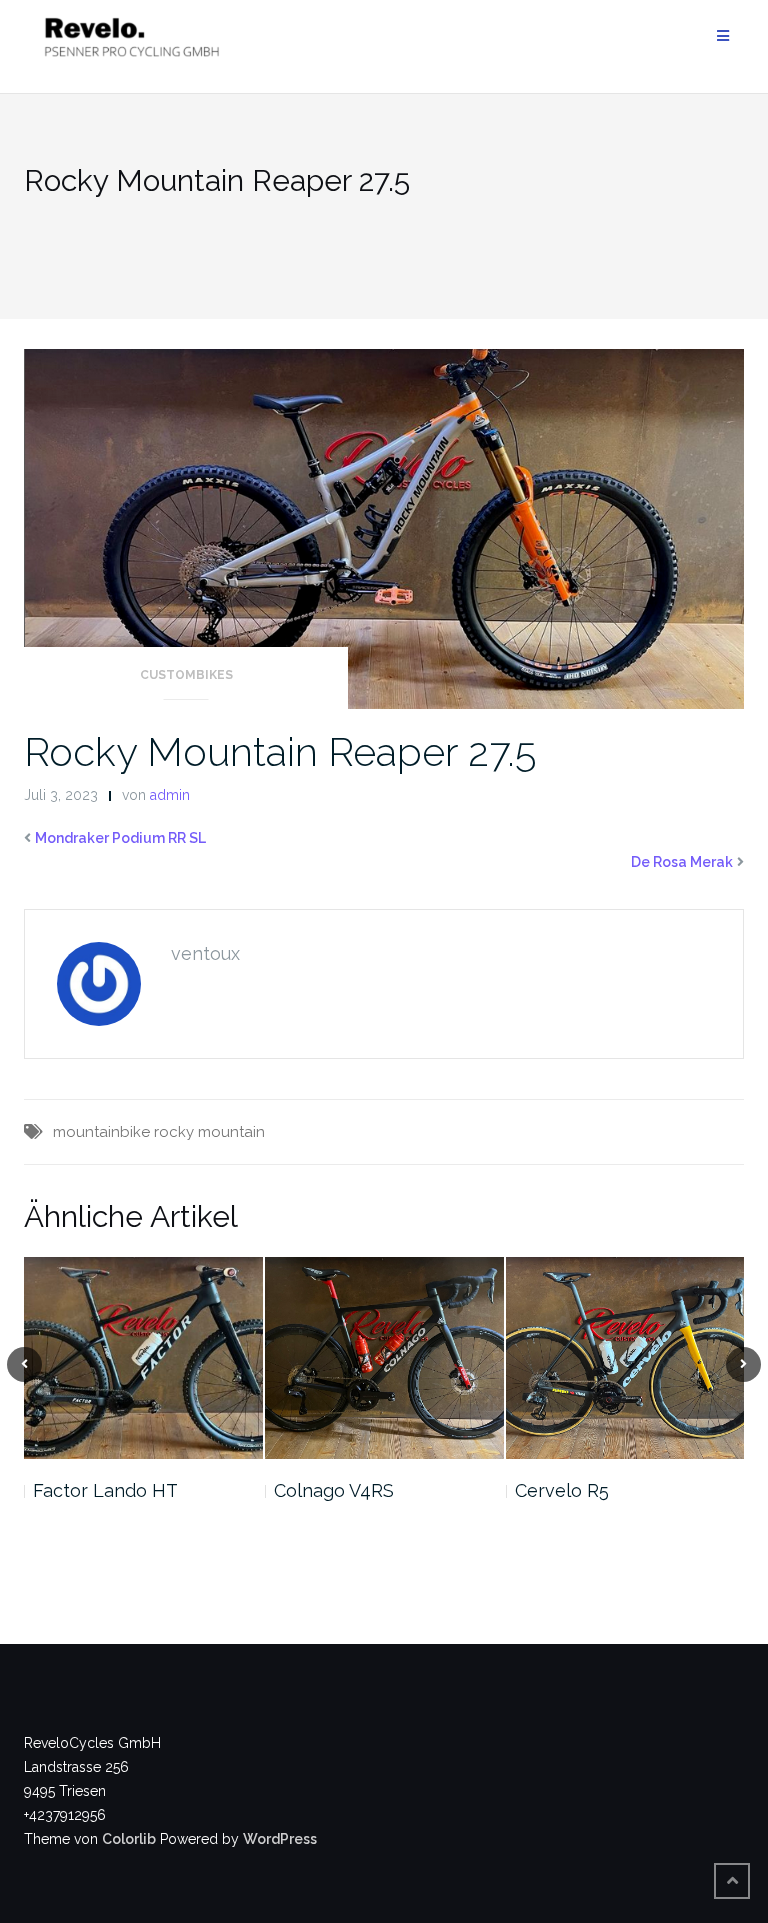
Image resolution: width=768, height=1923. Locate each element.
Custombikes (186, 675)
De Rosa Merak (682, 862)
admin (170, 795)
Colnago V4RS (334, 1490)
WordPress (280, 1839)
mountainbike (101, 1132)
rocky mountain (209, 1132)
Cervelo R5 (562, 1490)
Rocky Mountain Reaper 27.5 (280, 751)
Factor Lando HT (105, 1490)
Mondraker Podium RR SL (120, 838)
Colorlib (129, 1839)
